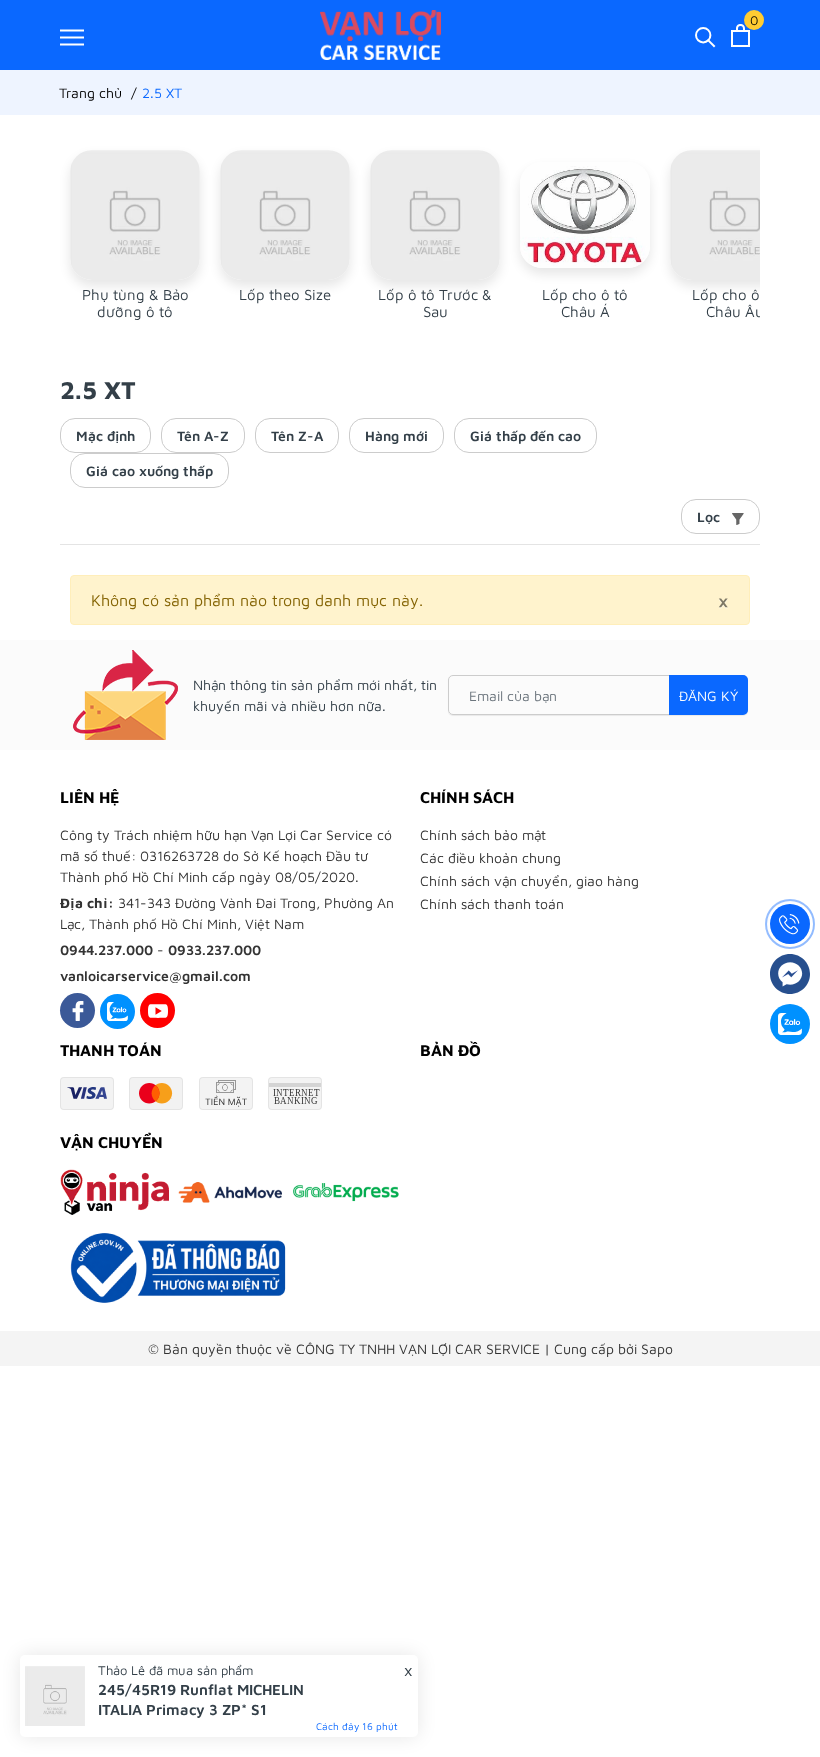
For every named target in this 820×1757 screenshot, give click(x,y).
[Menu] (72, 36)
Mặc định (105, 435)
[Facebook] (77, 1010)
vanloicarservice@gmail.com (155, 975)
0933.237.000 (214, 949)
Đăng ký (708, 695)
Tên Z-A (297, 435)
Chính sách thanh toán (492, 903)
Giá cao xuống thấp (149, 470)
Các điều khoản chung (490, 857)
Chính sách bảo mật (483, 834)
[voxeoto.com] (380, 35)
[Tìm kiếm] (705, 35)
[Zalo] (117, 1010)
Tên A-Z (203, 435)
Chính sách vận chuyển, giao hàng (529, 880)
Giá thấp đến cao (525, 435)
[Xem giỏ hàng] (740, 35)
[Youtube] (157, 1010)
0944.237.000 (106, 949)
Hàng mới (396, 435)
